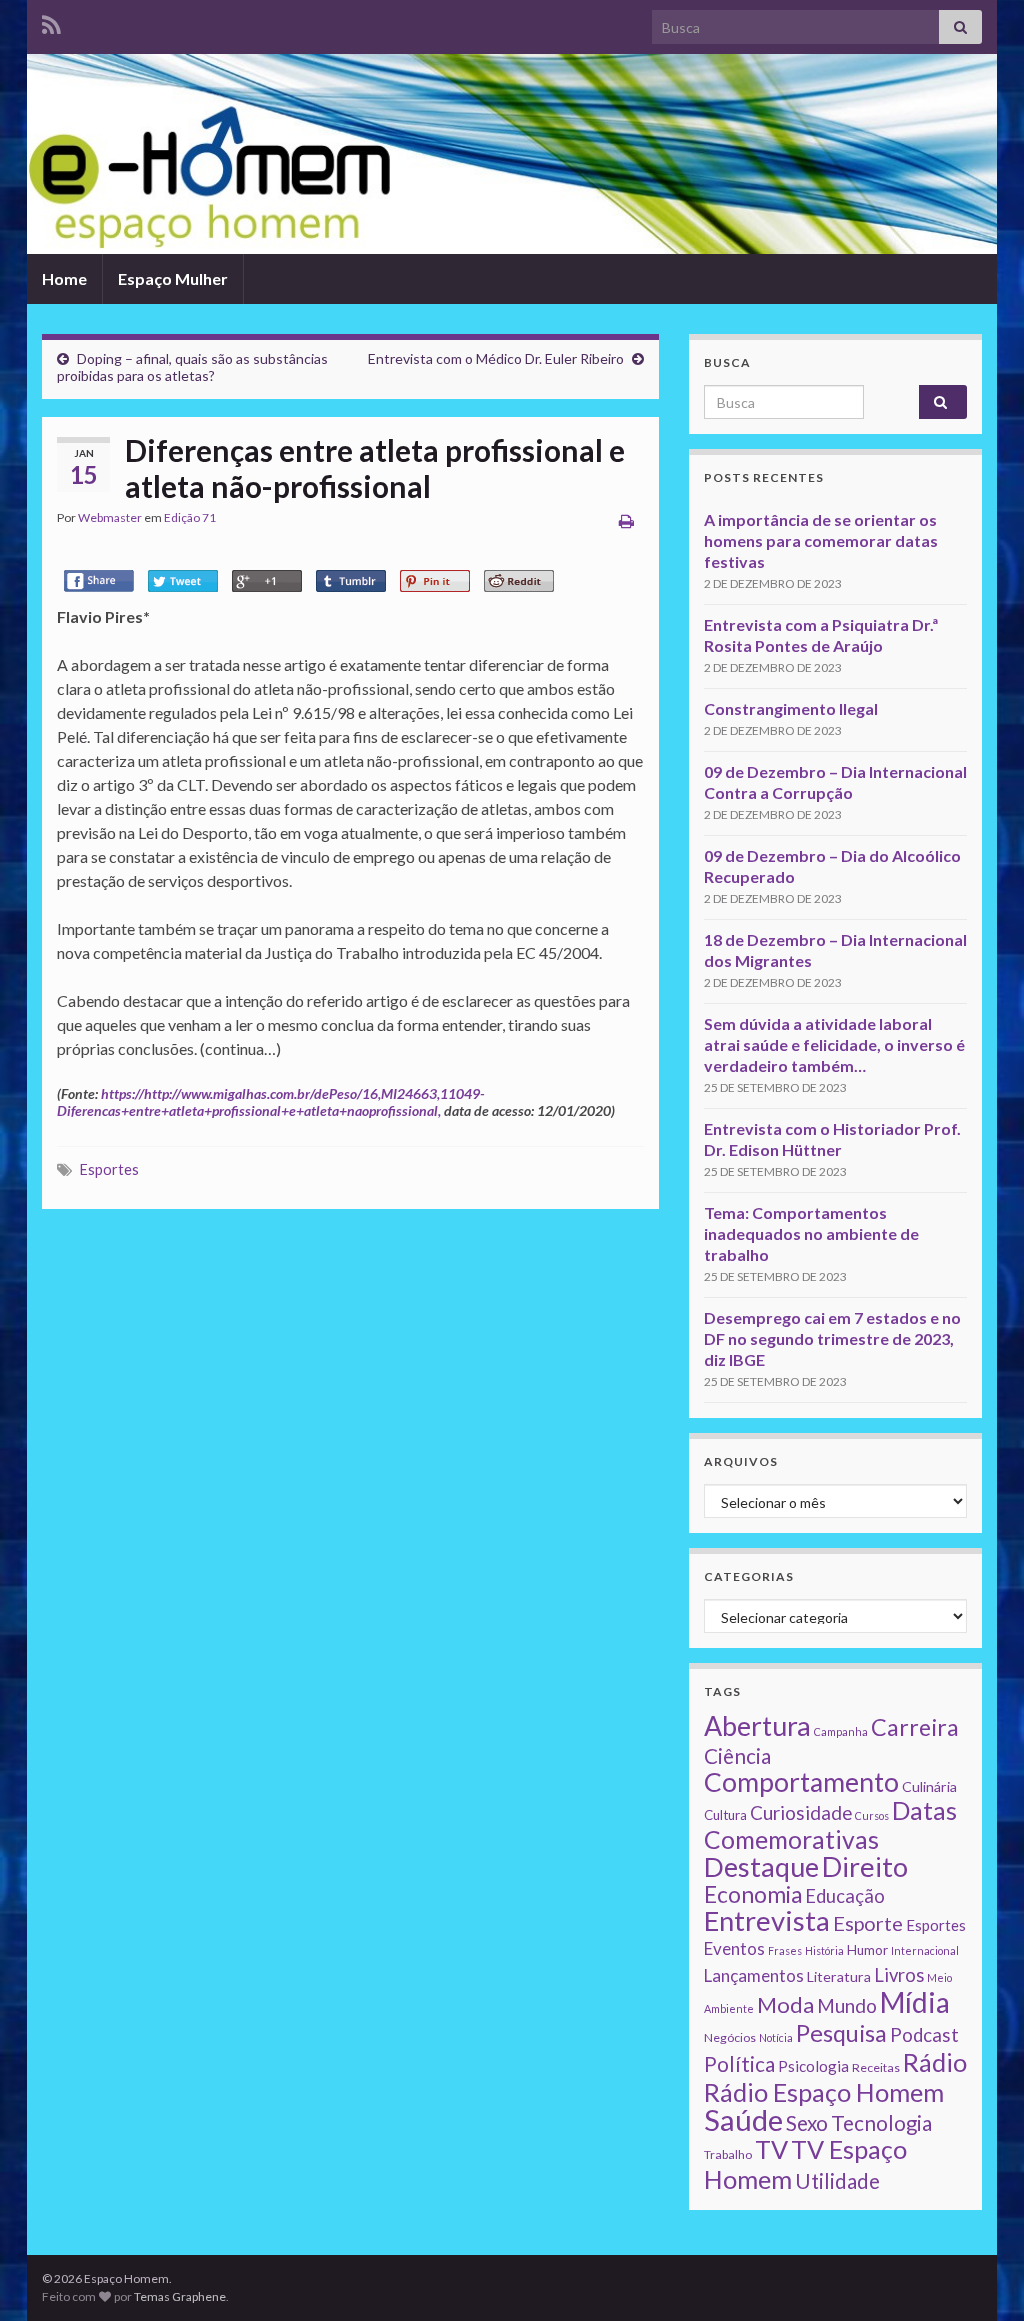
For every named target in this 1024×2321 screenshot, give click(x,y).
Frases (785, 1950)
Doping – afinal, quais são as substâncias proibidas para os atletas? (192, 367)
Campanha (841, 1731)
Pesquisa (841, 2033)
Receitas (876, 2067)
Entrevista (767, 1920)
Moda (785, 2004)
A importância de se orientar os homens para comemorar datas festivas (821, 540)
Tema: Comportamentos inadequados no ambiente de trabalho (811, 1233)
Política (739, 2064)
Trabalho (728, 2154)
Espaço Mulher (173, 278)
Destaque (761, 1866)
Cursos (872, 1815)
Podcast (924, 2035)
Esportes (109, 1169)
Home (64, 278)
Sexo (807, 2123)
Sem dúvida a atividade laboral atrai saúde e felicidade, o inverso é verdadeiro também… (834, 1044)
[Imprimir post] (626, 520)
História (824, 1950)
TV (771, 2149)
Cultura (725, 1815)
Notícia (776, 2037)
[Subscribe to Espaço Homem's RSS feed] (51, 21)
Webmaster (110, 517)
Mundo (847, 2005)
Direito (865, 1866)
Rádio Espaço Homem (824, 2092)
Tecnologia (881, 2123)
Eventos (734, 1948)
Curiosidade (801, 1812)
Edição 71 (190, 517)
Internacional (925, 1950)
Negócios (730, 2037)
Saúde (743, 2119)
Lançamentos (754, 1975)
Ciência (737, 1756)
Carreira (915, 1727)
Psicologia (813, 2066)
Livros (899, 1975)
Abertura (757, 1726)
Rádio (935, 2062)
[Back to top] (979, 2276)
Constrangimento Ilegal (791, 708)
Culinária (929, 1786)
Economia (753, 1894)
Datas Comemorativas (830, 1825)
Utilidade (837, 2181)
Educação (845, 1896)
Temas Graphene (180, 2296)
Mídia (915, 2002)
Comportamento (801, 1782)
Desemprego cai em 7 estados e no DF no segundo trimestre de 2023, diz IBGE (832, 1338)
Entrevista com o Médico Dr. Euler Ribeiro (496, 358)
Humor (867, 1950)
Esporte (868, 1923)
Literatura (839, 1976)
